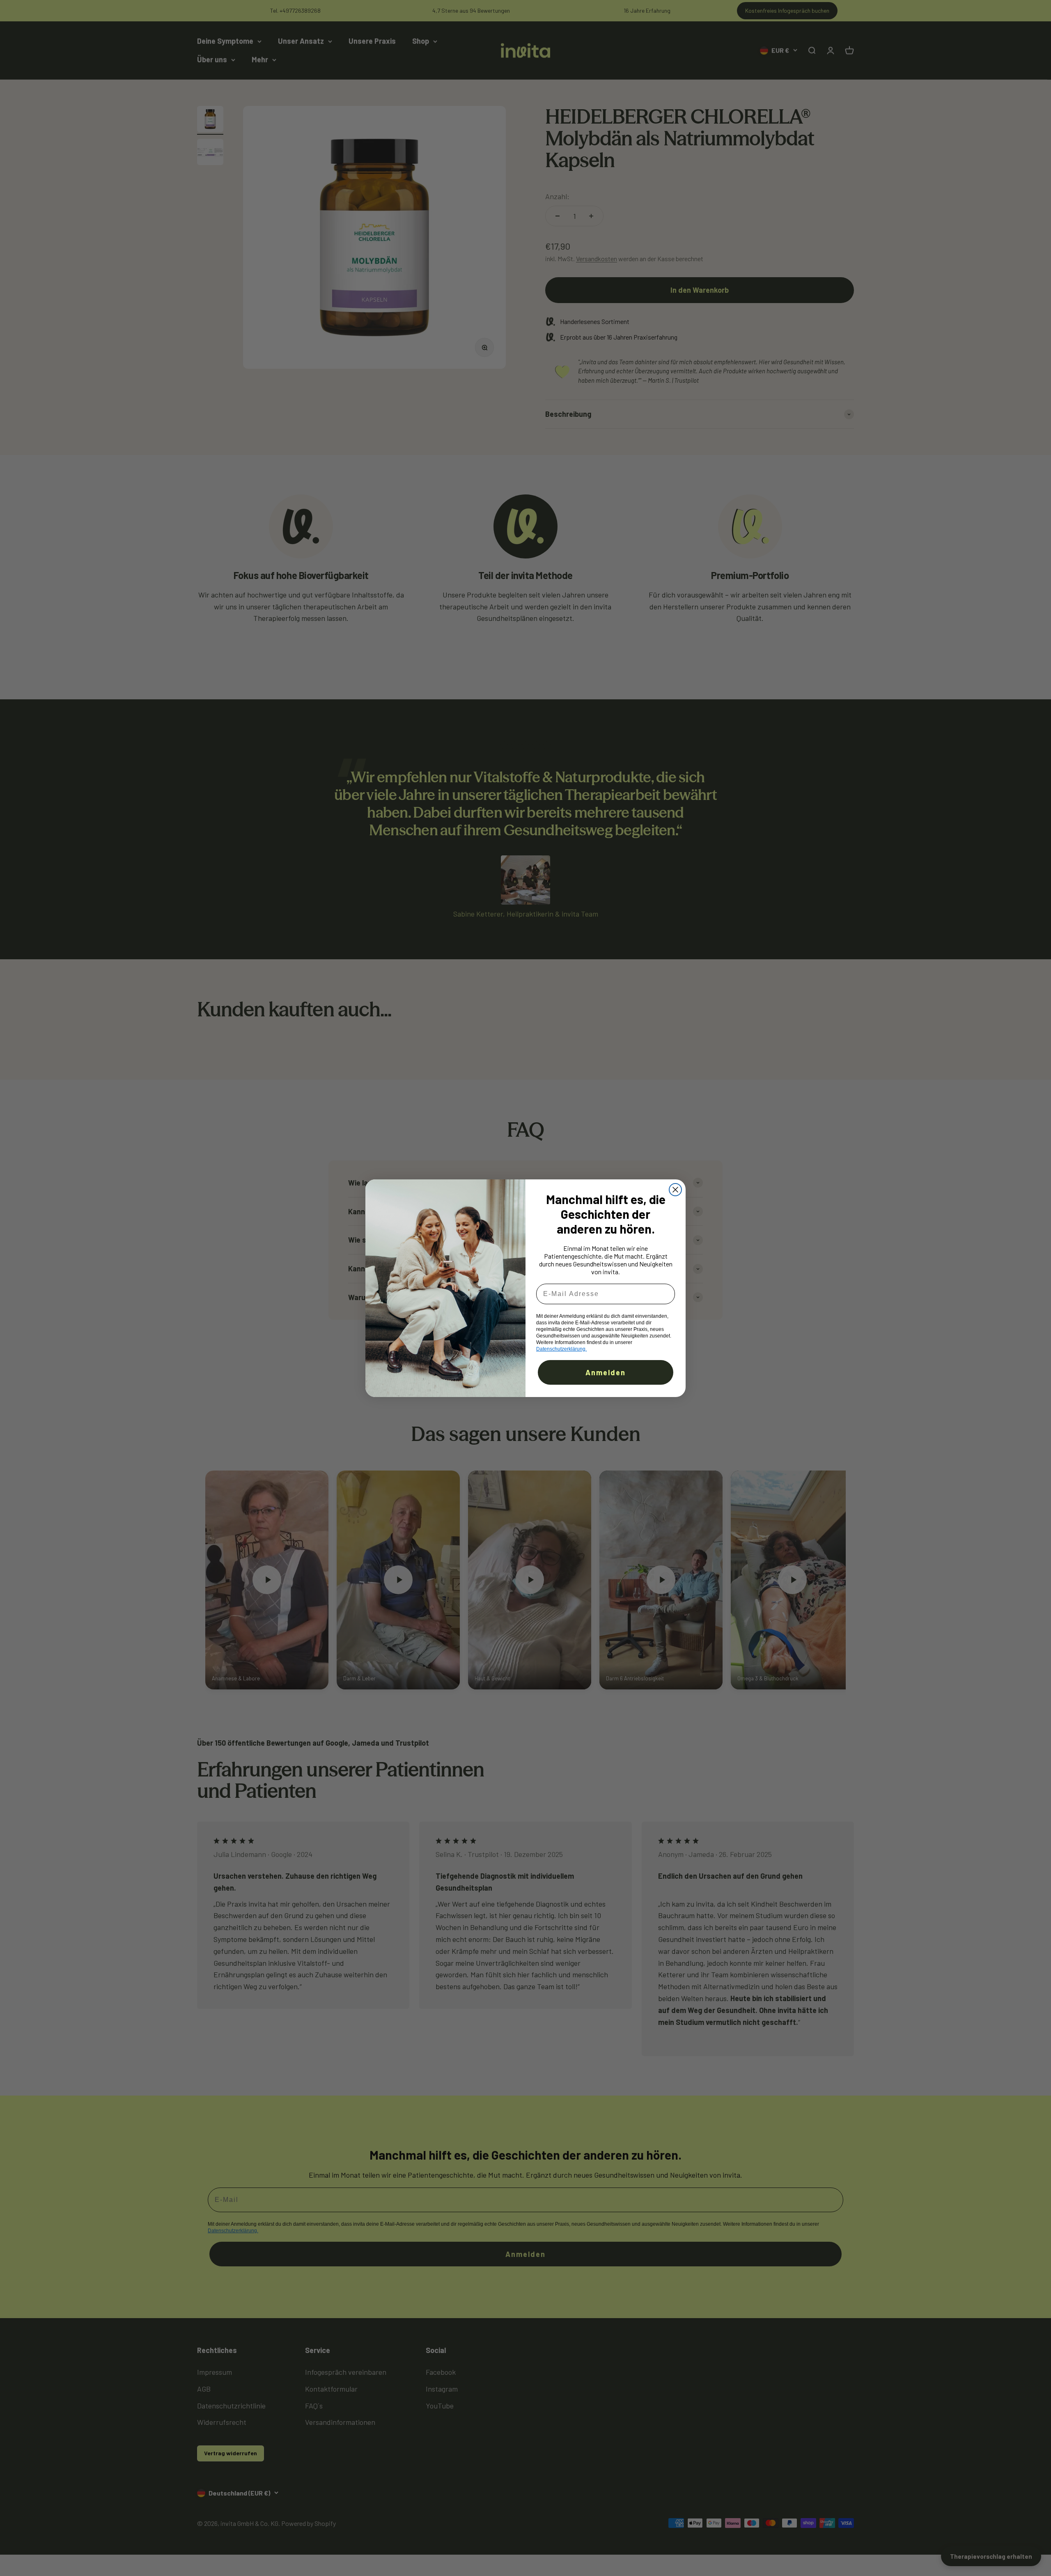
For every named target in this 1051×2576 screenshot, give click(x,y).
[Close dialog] (675, 1190)
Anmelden (606, 1372)
